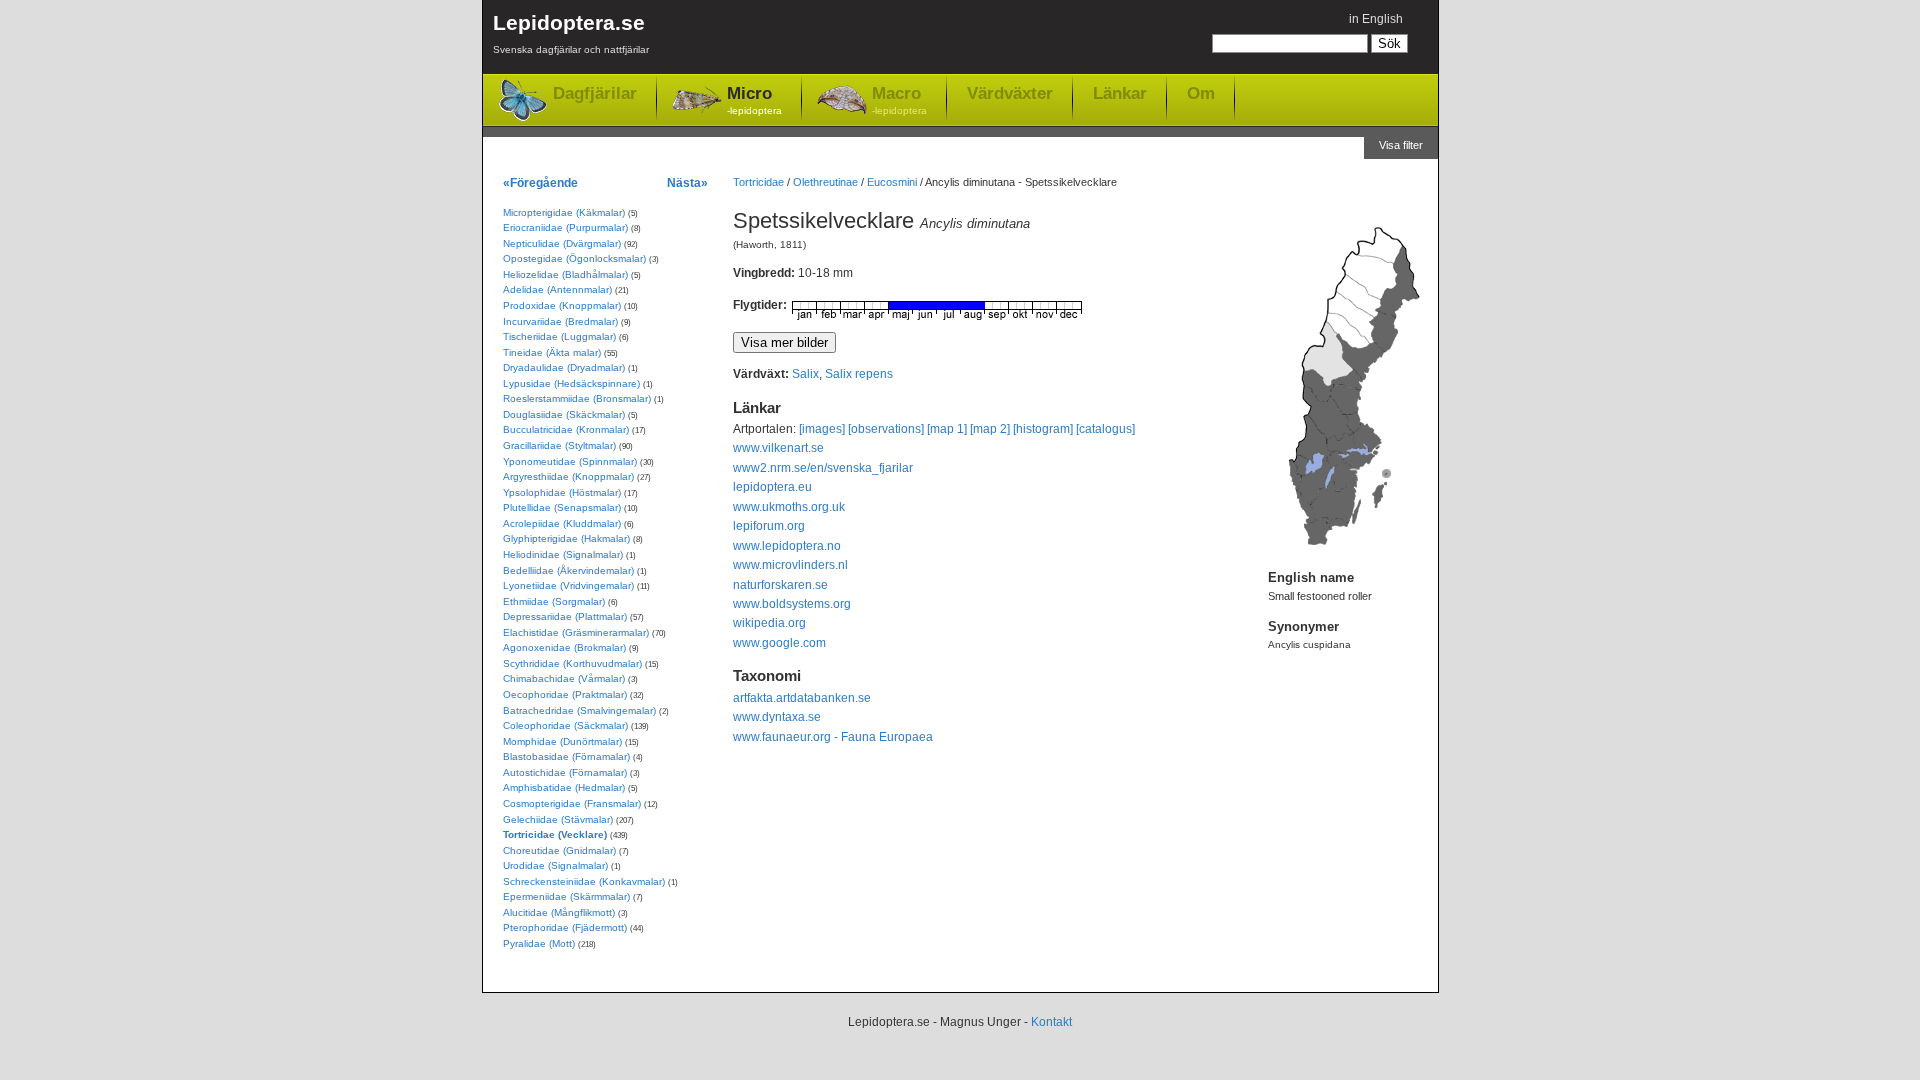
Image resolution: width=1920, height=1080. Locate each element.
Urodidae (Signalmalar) (555, 865)
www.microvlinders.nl (790, 565)
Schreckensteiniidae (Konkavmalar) (584, 881)
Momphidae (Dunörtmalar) (562, 741)
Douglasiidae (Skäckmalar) (564, 414)
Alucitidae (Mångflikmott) (559, 912)
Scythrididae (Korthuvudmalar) (572, 663)
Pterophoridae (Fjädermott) (565, 927)
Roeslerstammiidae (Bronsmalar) (577, 398)
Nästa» (687, 182)
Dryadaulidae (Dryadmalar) (564, 367)
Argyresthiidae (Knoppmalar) (568, 476)
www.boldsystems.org (792, 604)
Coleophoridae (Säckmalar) (565, 725)
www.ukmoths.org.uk (789, 507)
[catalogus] (1105, 429)
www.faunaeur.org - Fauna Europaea (833, 737)
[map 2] (990, 429)
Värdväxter (1010, 93)
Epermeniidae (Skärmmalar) (566, 896)
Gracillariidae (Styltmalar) (559, 445)
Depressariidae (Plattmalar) (565, 616)
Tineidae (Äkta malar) (552, 352)
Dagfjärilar (595, 93)
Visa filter (1401, 145)
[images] (822, 429)
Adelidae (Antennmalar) (557, 289)
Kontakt (1051, 1022)
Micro (754, 100)
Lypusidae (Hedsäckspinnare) (571, 383)
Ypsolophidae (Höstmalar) (562, 492)
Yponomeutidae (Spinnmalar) (570, 461)
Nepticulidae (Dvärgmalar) (562, 243)
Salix (805, 374)
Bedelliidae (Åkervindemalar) (568, 570)
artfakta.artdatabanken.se (802, 698)
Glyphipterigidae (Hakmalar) (566, 538)
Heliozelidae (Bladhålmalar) (565, 274)
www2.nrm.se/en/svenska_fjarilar (823, 468)
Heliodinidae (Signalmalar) (563, 554)
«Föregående (540, 182)
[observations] (886, 429)
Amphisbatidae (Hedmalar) (564, 787)
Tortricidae (758, 182)
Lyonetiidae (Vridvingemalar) (568, 585)
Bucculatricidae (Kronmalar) (566, 429)
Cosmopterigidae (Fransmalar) (572, 803)
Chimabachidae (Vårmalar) (564, 678)
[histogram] (1043, 429)
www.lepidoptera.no (787, 546)
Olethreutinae (825, 182)
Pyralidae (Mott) (539, 943)
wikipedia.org (769, 623)
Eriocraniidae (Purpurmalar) (565, 227)
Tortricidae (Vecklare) (555, 834)
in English (1376, 19)
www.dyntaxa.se (777, 717)
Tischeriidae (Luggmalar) (559, 336)
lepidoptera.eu (772, 487)
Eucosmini (892, 182)
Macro (899, 100)
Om (1201, 93)
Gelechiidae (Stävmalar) (558, 819)
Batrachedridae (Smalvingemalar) (579, 710)
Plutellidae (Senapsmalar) (562, 507)
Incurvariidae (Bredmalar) (560, 321)
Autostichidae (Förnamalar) (565, 772)
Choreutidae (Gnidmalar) (559, 850)
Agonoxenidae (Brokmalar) (564, 647)
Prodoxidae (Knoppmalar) (562, 305)
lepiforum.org (769, 526)
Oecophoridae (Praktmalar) (565, 694)
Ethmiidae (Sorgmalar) (554, 601)
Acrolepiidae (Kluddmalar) (562, 523)
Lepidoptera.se (571, 33)
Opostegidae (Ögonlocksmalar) (574, 258)
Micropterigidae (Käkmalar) (564, 212)
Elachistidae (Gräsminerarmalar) (576, 632)
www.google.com (779, 643)
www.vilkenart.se (778, 448)
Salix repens (859, 374)
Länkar (1120, 93)
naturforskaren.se (780, 585)
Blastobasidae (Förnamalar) (566, 756)
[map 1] (947, 429)
